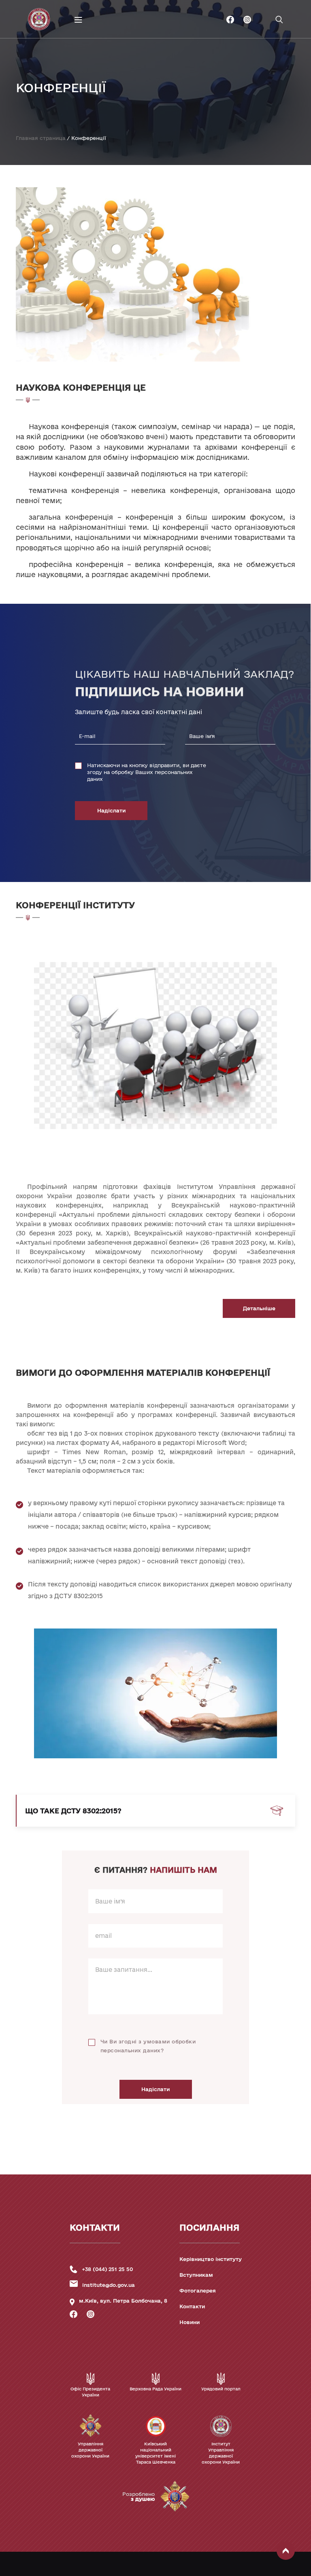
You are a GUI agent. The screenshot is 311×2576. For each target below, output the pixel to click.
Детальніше (259, 1308)
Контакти (192, 2306)
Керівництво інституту (211, 2259)
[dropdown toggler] (43, 66)
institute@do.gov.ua (109, 2285)
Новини (190, 2322)
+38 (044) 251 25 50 (107, 2269)
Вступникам (196, 2275)
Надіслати (111, 810)
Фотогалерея (198, 2290)
